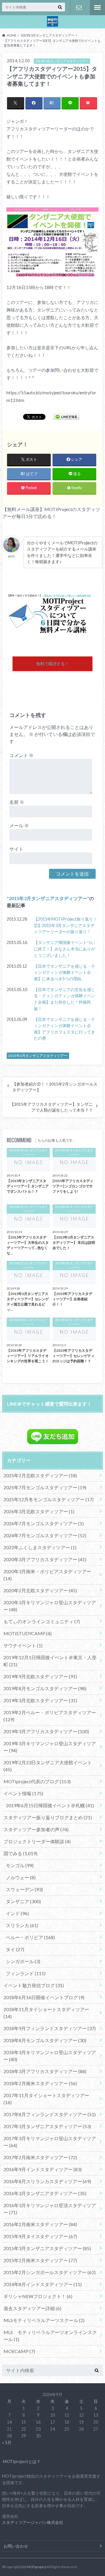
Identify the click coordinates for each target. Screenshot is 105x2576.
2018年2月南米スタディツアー (40, 2083)
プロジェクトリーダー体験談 (37, 1841)
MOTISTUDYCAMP (28, 1633)
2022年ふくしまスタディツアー (40, 1547)
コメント (21, 755)
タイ (15, 1949)
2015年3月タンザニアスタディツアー (48, 898)
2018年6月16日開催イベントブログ (44, 1997)
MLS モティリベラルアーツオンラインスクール (50, 2336)
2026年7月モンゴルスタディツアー (44, 1523)
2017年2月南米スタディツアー (40, 2157)
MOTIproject (37, 2567)
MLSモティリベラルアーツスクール (44, 2320)
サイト (16, 849)
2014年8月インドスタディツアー (43, 2284)
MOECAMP (19, 2351)
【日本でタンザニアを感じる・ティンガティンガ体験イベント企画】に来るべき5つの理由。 (64, 972)
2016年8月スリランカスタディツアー (47, 2181)
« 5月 (7, 2442)
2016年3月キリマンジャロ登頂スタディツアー (50, 2209)
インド (17, 1913)
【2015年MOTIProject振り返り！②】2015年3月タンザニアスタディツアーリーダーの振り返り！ (65, 925)
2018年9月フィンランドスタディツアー (50, 2028)
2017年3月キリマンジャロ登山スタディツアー (50, 2142)
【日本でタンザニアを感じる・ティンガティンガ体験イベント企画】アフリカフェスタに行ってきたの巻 (64, 1029)
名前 (17, 802)
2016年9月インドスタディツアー (43, 2169)
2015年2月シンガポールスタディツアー (50, 2272)
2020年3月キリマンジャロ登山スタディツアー (50, 1606)
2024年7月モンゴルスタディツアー (45, 1535)
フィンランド (26, 1973)
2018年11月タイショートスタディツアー (46, 2013)
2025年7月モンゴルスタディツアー (45, 1487)
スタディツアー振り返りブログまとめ (48, 1817)
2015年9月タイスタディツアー (40, 2236)
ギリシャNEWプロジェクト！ (38, 2296)
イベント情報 (23, 1793)
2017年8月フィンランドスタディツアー (50, 2114)
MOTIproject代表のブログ (37, 1781)
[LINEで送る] (66, 417)
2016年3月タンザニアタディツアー (45, 2193)
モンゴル (20, 1865)
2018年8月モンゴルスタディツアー (45, 2040)
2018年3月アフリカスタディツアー (45, 2071)
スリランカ (22, 1925)
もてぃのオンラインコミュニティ (42, 1621)
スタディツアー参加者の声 (36, 1829)
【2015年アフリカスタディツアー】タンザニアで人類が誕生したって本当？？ (51, 1107)
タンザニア (23, 1901)
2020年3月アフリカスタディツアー (45, 1559)
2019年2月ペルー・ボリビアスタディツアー (50, 1716)
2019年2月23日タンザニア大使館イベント (48, 1766)
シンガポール (23, 1961)
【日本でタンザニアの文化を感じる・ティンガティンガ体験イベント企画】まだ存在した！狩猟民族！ (64, 999)
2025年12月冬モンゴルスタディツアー (49, 1499)
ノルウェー (21, 1877)
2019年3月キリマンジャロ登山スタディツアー (50, 1747)
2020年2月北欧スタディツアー (40, 1590)
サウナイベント (23, 1645)
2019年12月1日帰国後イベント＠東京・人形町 (50, 1661)
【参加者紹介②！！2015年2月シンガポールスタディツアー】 (55, 1087)
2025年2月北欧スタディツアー (40, 1475)
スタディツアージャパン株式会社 (33, 2522)
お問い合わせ (79, 8)
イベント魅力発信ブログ (34, 1985)
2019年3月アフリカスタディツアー (46, 1731)
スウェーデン (24, 1889)
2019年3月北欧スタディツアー (40, 1700)
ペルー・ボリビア (30, 1937)
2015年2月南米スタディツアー (40, 2260)
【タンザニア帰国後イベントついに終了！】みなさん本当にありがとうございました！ (64, 949)
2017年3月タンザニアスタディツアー (47, 2126)
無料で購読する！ (52, 664)
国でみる (20, 1853)
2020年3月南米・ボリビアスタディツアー (47, 1575)
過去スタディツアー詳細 (32, 2308)
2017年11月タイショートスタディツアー (46, 2099)
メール (19, 825)
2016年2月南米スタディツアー (40, 2224)
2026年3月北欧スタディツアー (39, 1511)
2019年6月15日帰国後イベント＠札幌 (50, 1805)
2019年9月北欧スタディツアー (40, 1676)
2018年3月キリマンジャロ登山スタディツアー (50, 2056)
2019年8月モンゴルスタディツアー (45, 1688)
